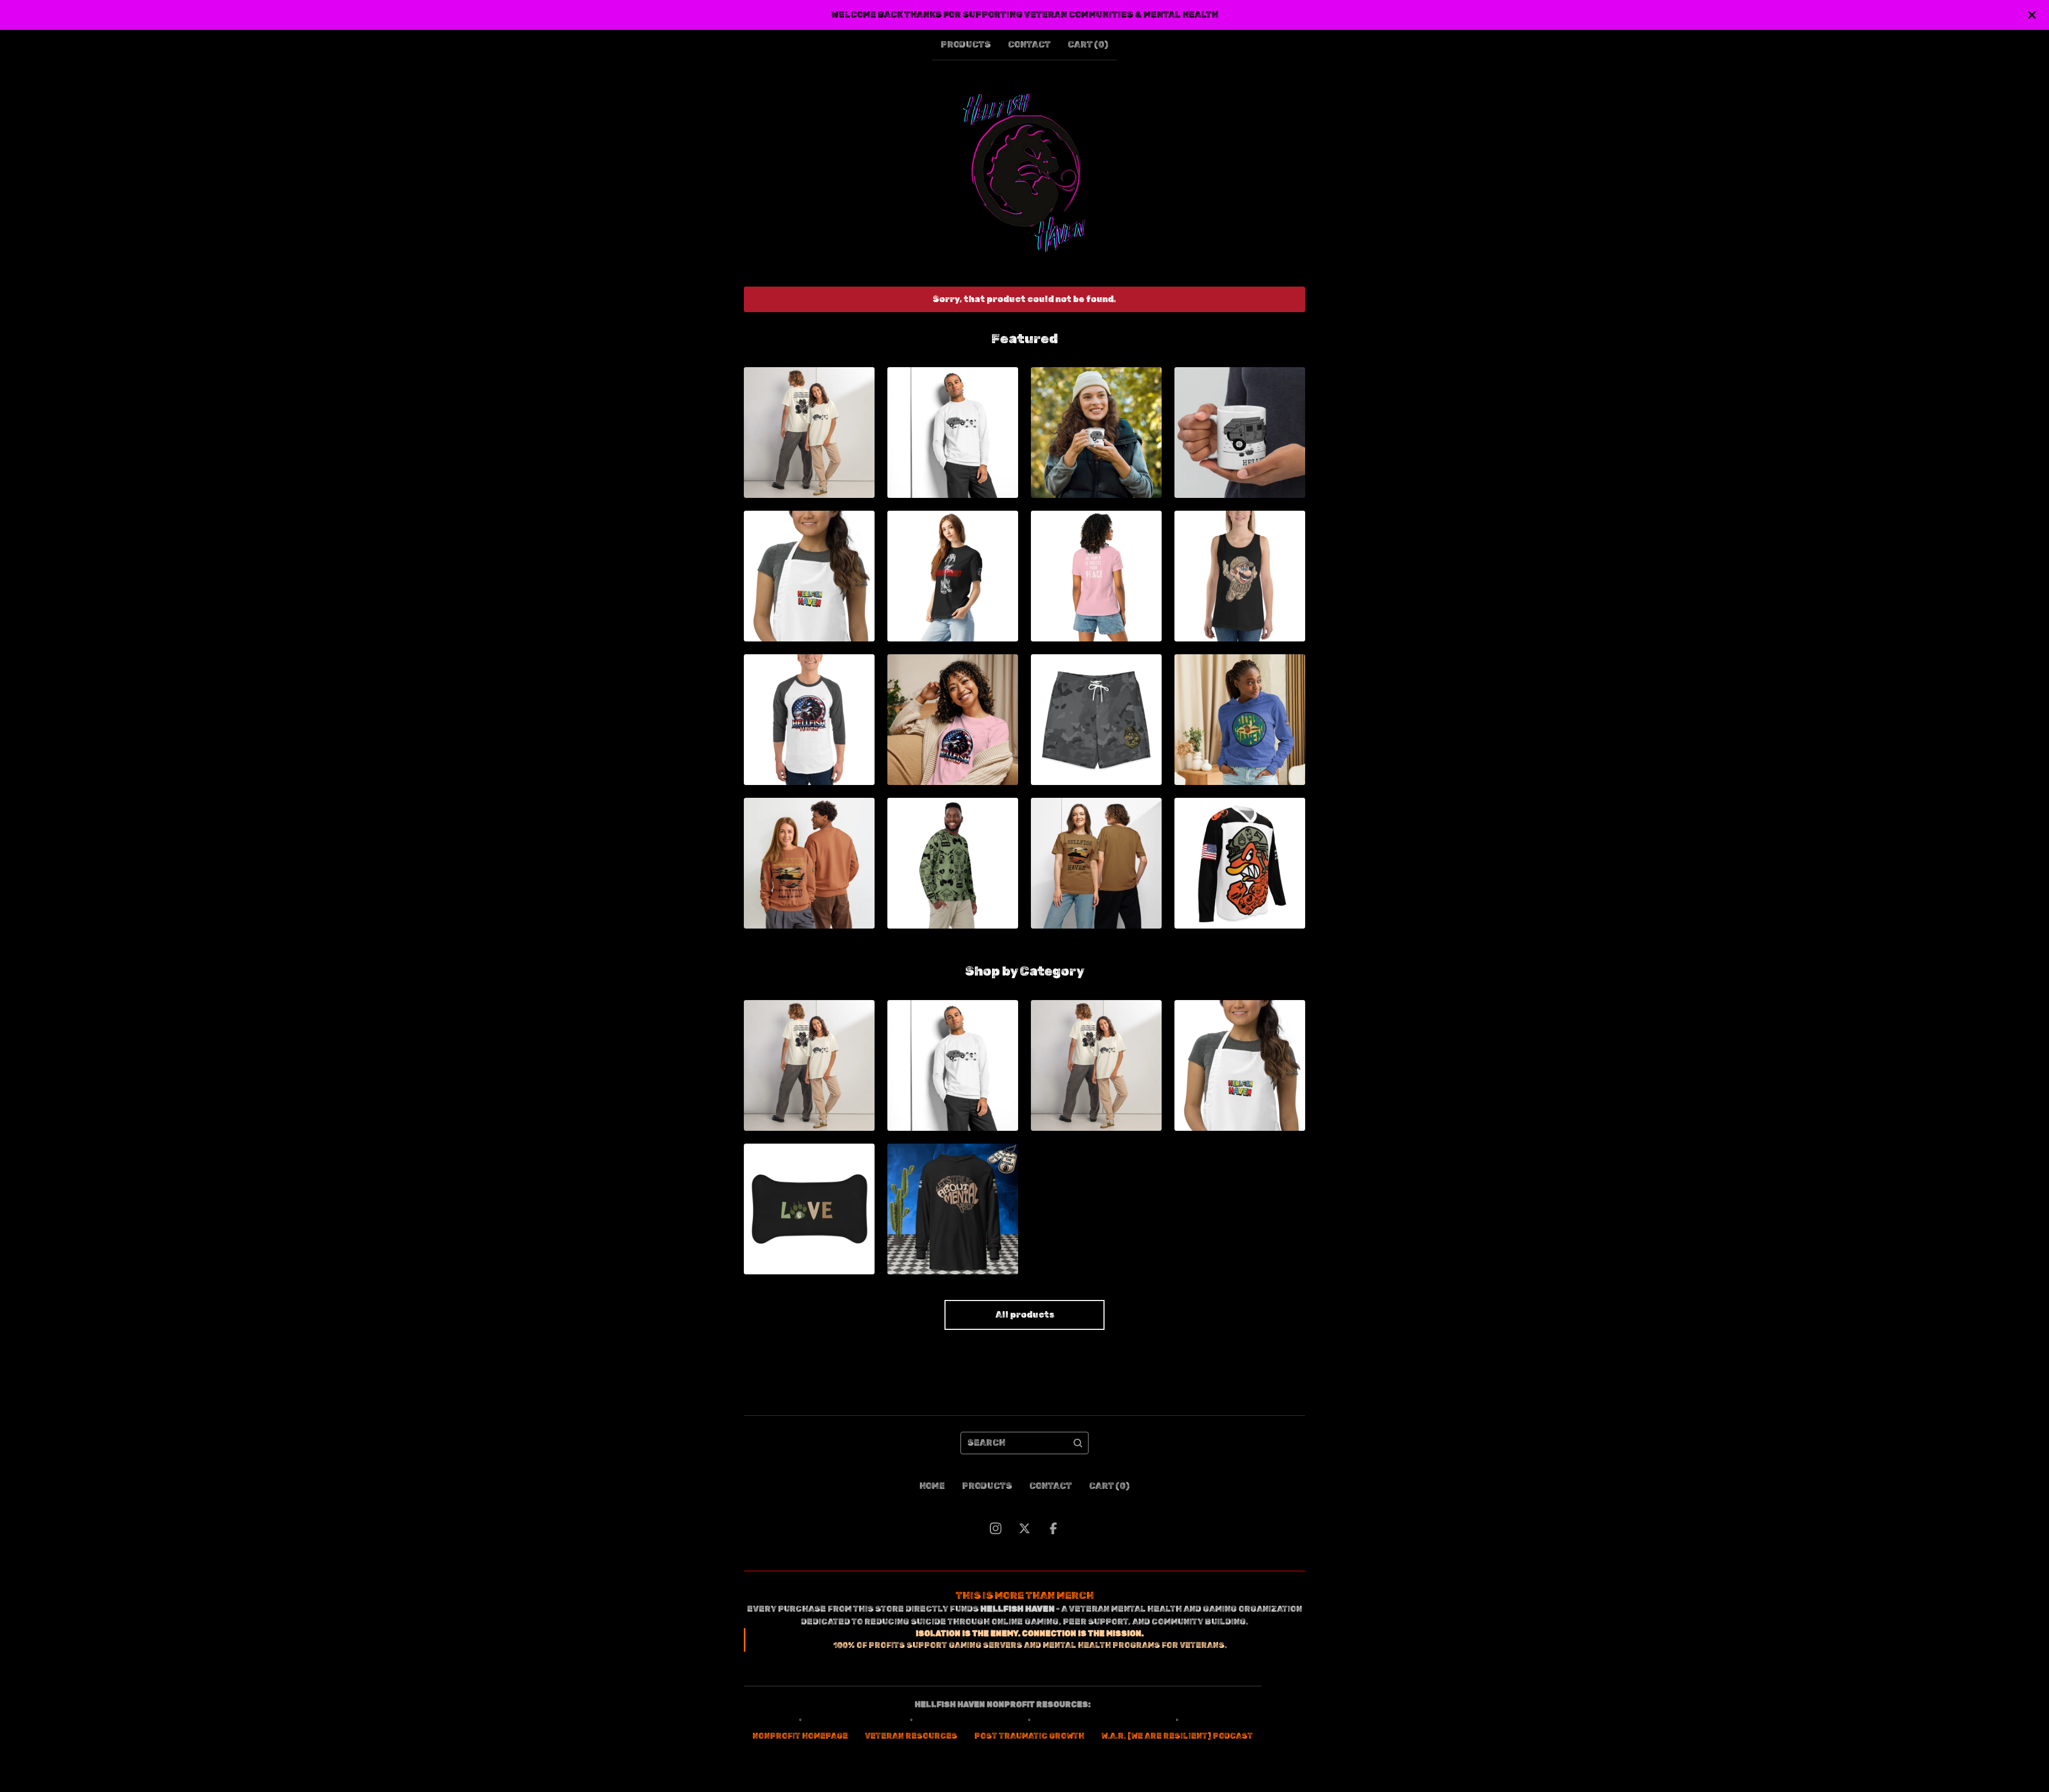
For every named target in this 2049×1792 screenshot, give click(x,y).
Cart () (1088, 45)
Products (966, 45)
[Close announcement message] (2032, 15)
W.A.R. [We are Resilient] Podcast (1177, 1736)
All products (1025, 1315)
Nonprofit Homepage (800, 1736)
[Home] (1025, 173)
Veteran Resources (911, 1736)
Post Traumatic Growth (1029, 1736)
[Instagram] (996, 1528)
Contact (1029, 45)
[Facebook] (1053, 1528)
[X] (1024, 1528)
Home (932, 1486)
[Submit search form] (1078, 1443)
